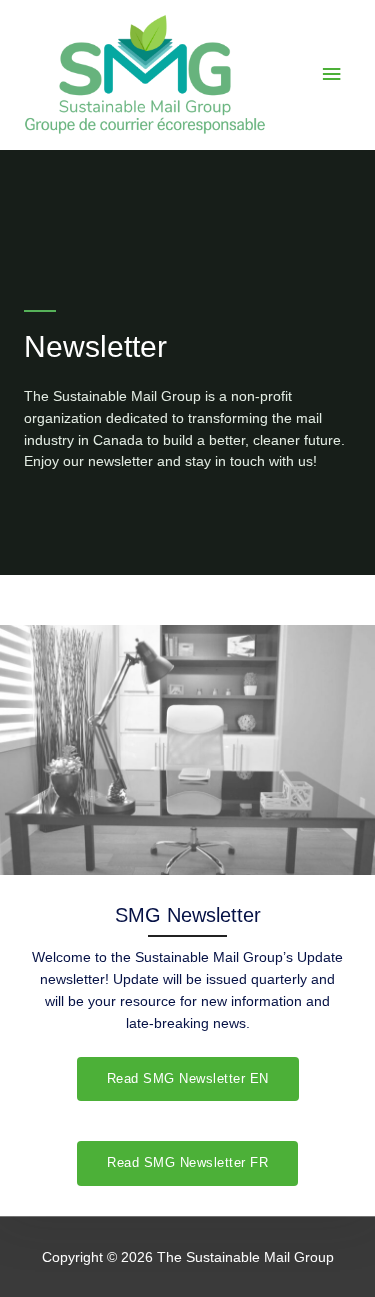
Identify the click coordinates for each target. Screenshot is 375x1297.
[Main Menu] (331, 74)
